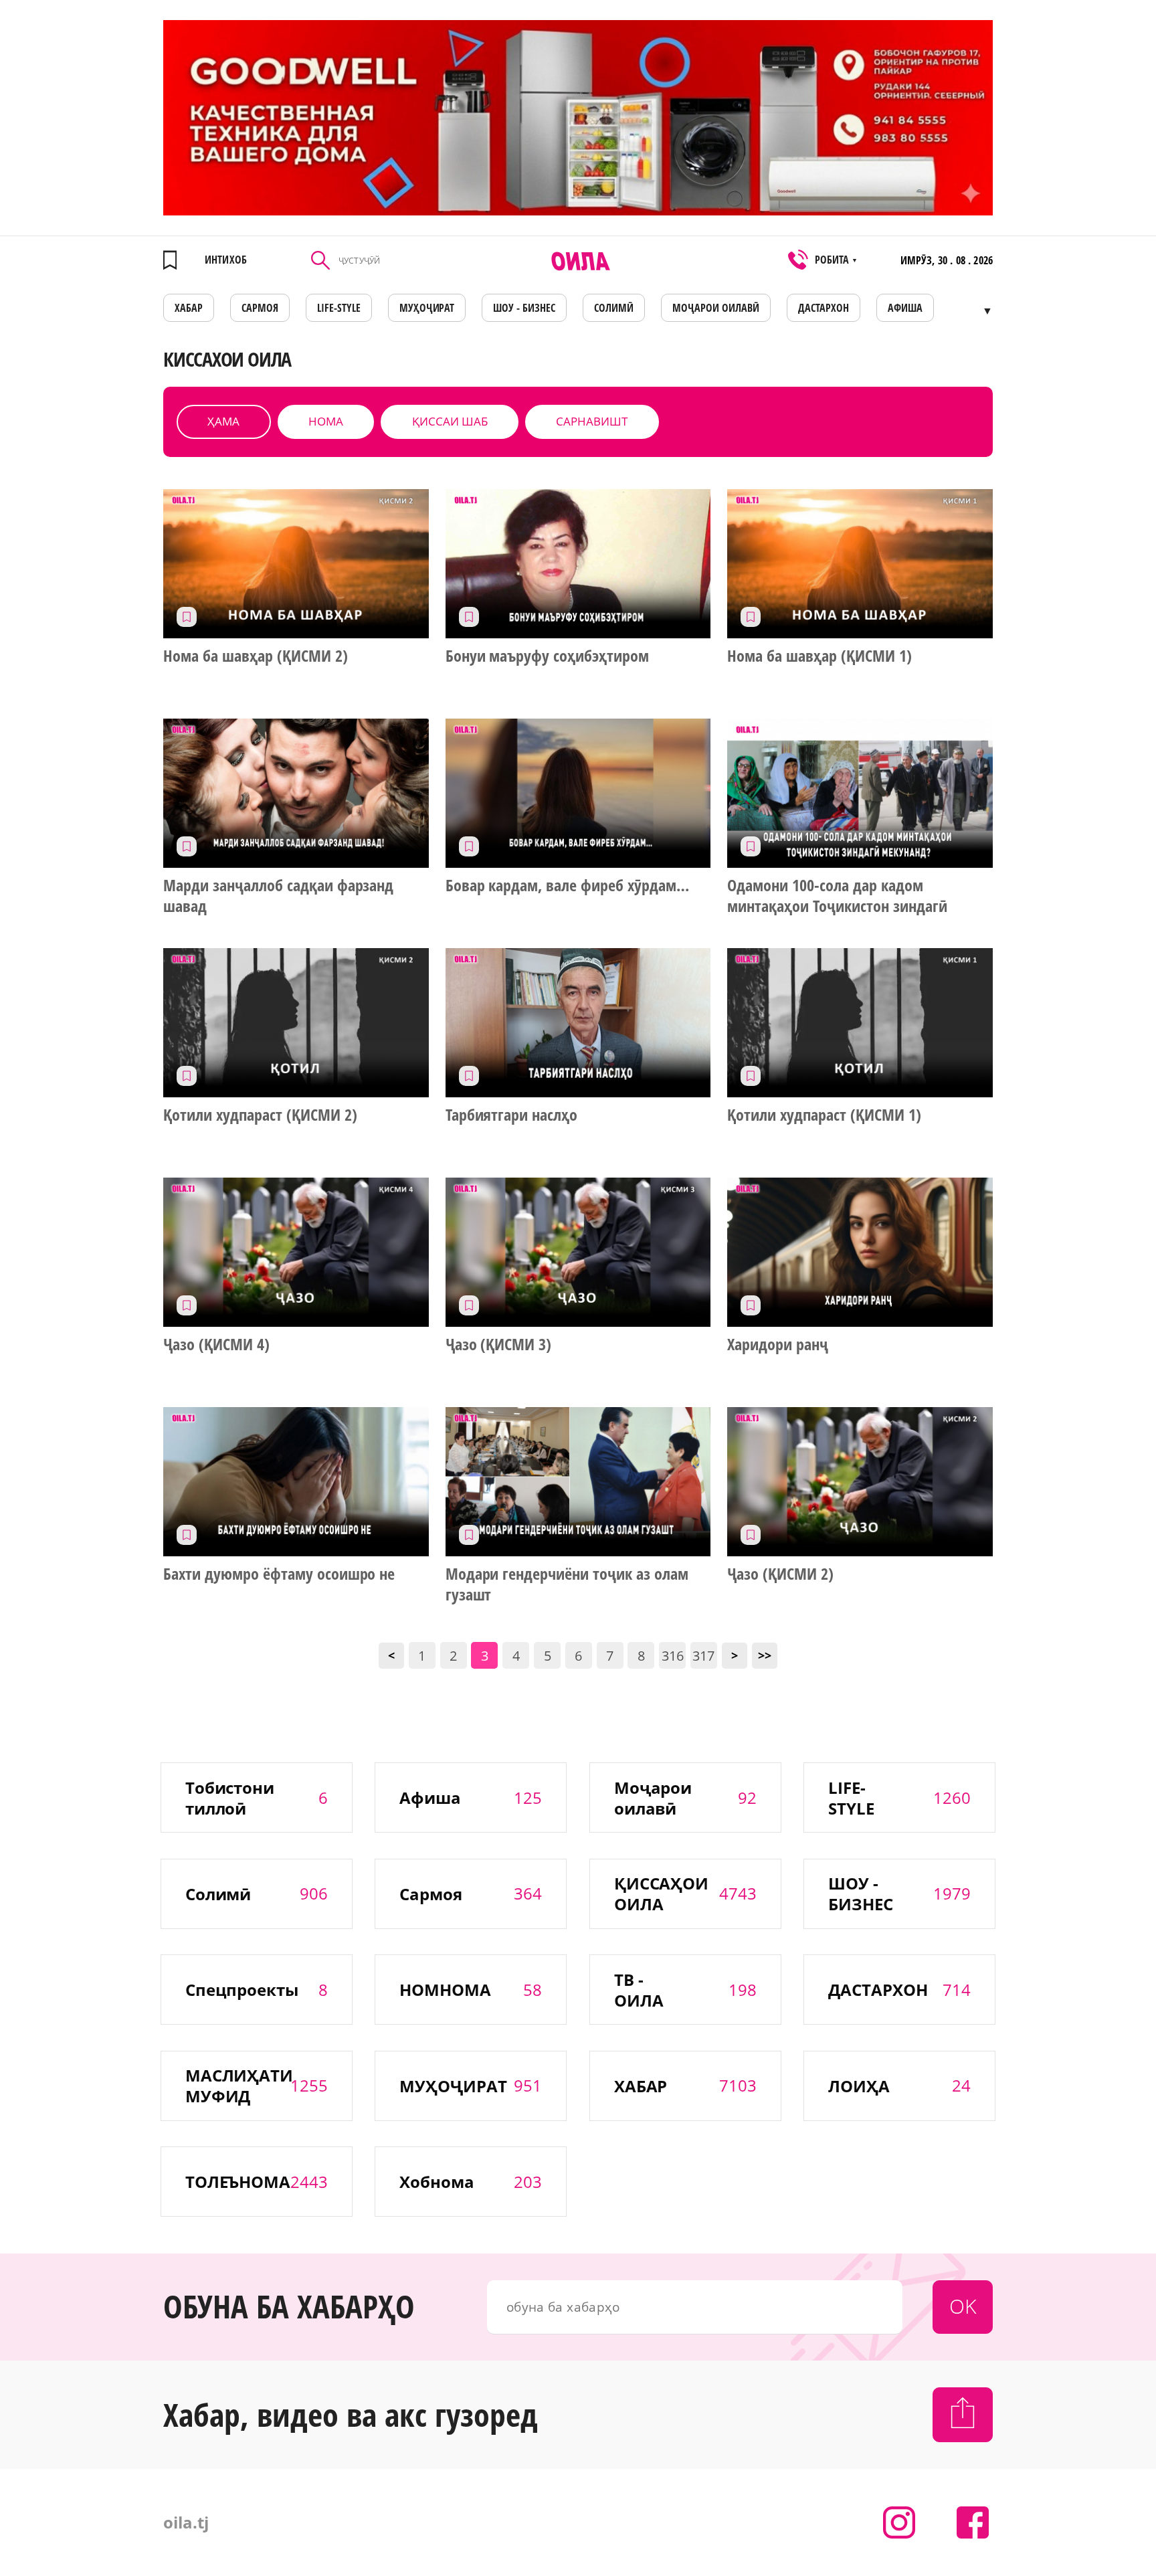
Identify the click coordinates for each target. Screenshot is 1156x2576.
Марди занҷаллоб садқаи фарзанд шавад (278, 896)
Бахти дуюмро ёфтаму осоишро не (279, 1574)
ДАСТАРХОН (824, 308)
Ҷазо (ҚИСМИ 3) (499, 1344)
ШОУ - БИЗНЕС (524, 308)
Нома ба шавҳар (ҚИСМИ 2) (256, 656)
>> (765, 1655)
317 (703, 1656)
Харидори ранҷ (778, 1344)
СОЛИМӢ (614, 308)
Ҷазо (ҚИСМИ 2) (780, 1574)
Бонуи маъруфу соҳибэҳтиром (547, 656)
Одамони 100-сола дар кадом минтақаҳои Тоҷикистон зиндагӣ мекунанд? (837, 896)
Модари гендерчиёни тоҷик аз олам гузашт (567, 1584)
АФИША (905, 308)
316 (673, 1656)
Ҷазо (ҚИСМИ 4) (216, 1344)
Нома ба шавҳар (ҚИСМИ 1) (820, 656)
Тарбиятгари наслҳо (512, 1115)
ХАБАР (189, 308)
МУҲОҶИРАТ (427, 308)
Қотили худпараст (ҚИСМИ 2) (260, 1115)
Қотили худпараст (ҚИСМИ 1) (824, 1115)
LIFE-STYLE (339, 308)
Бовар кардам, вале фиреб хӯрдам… (567, 885)
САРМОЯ (260, 308)
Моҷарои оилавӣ (716, 308)
